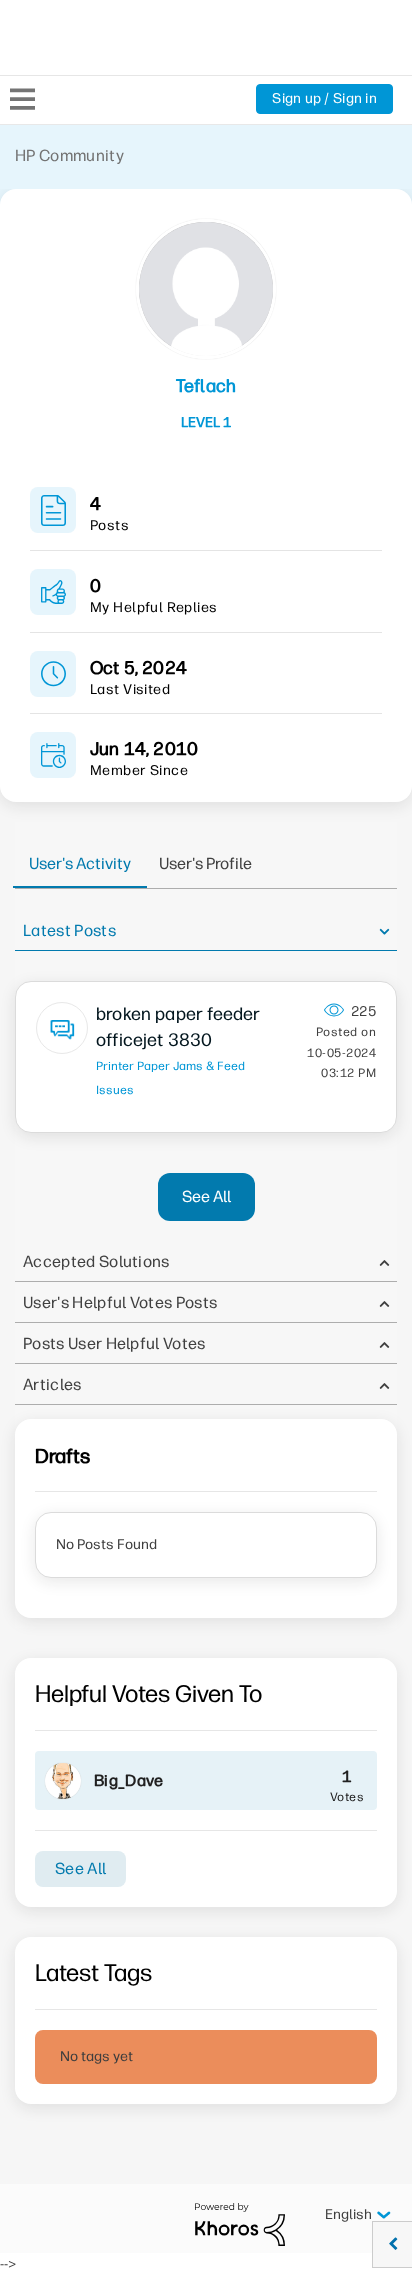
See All (206, 1196)
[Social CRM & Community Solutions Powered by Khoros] (240, 2223)
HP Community (69, 155)
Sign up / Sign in (324, 98)
